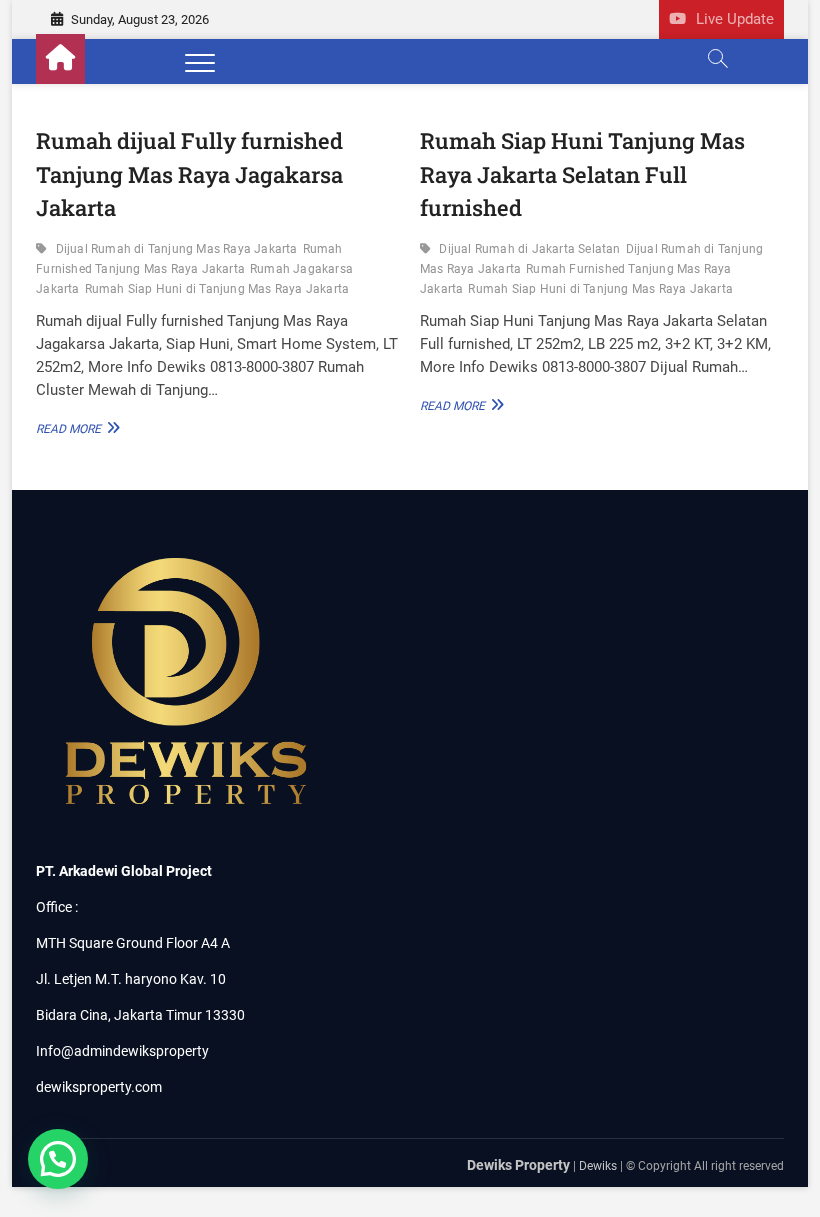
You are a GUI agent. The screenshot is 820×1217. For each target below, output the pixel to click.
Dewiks (598, 1166)
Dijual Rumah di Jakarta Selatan (529, 249)
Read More (73, 428)
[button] (58, 1159)
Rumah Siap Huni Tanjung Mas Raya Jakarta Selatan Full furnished (582, 174)
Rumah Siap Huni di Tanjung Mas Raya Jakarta (217, 289)
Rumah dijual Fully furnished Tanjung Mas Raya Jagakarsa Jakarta (189, 174)
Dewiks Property (518, 1165)
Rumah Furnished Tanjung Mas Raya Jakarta (189, 259)
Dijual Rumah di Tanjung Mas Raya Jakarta (177, 249)
